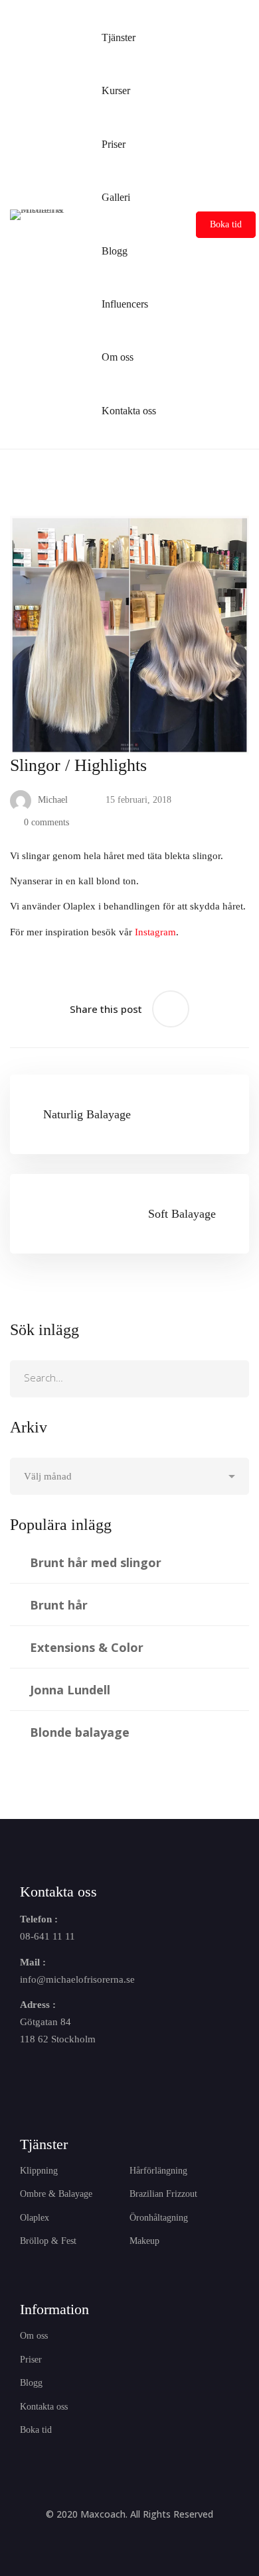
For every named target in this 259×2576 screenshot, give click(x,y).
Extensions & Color (87, 1647)
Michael (51, 800)
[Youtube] (88, 2074)
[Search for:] (129, 1378)
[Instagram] (56, 2074)
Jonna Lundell (70, 1690)
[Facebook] (25, 2074)
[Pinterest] (119, 2074)
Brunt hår (59, 1605)
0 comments (46, 822)
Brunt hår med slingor (96, 1562)
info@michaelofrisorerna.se (77, 1979)
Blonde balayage (80, 1732)
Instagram (155, 932)
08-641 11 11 (47, 1936)
